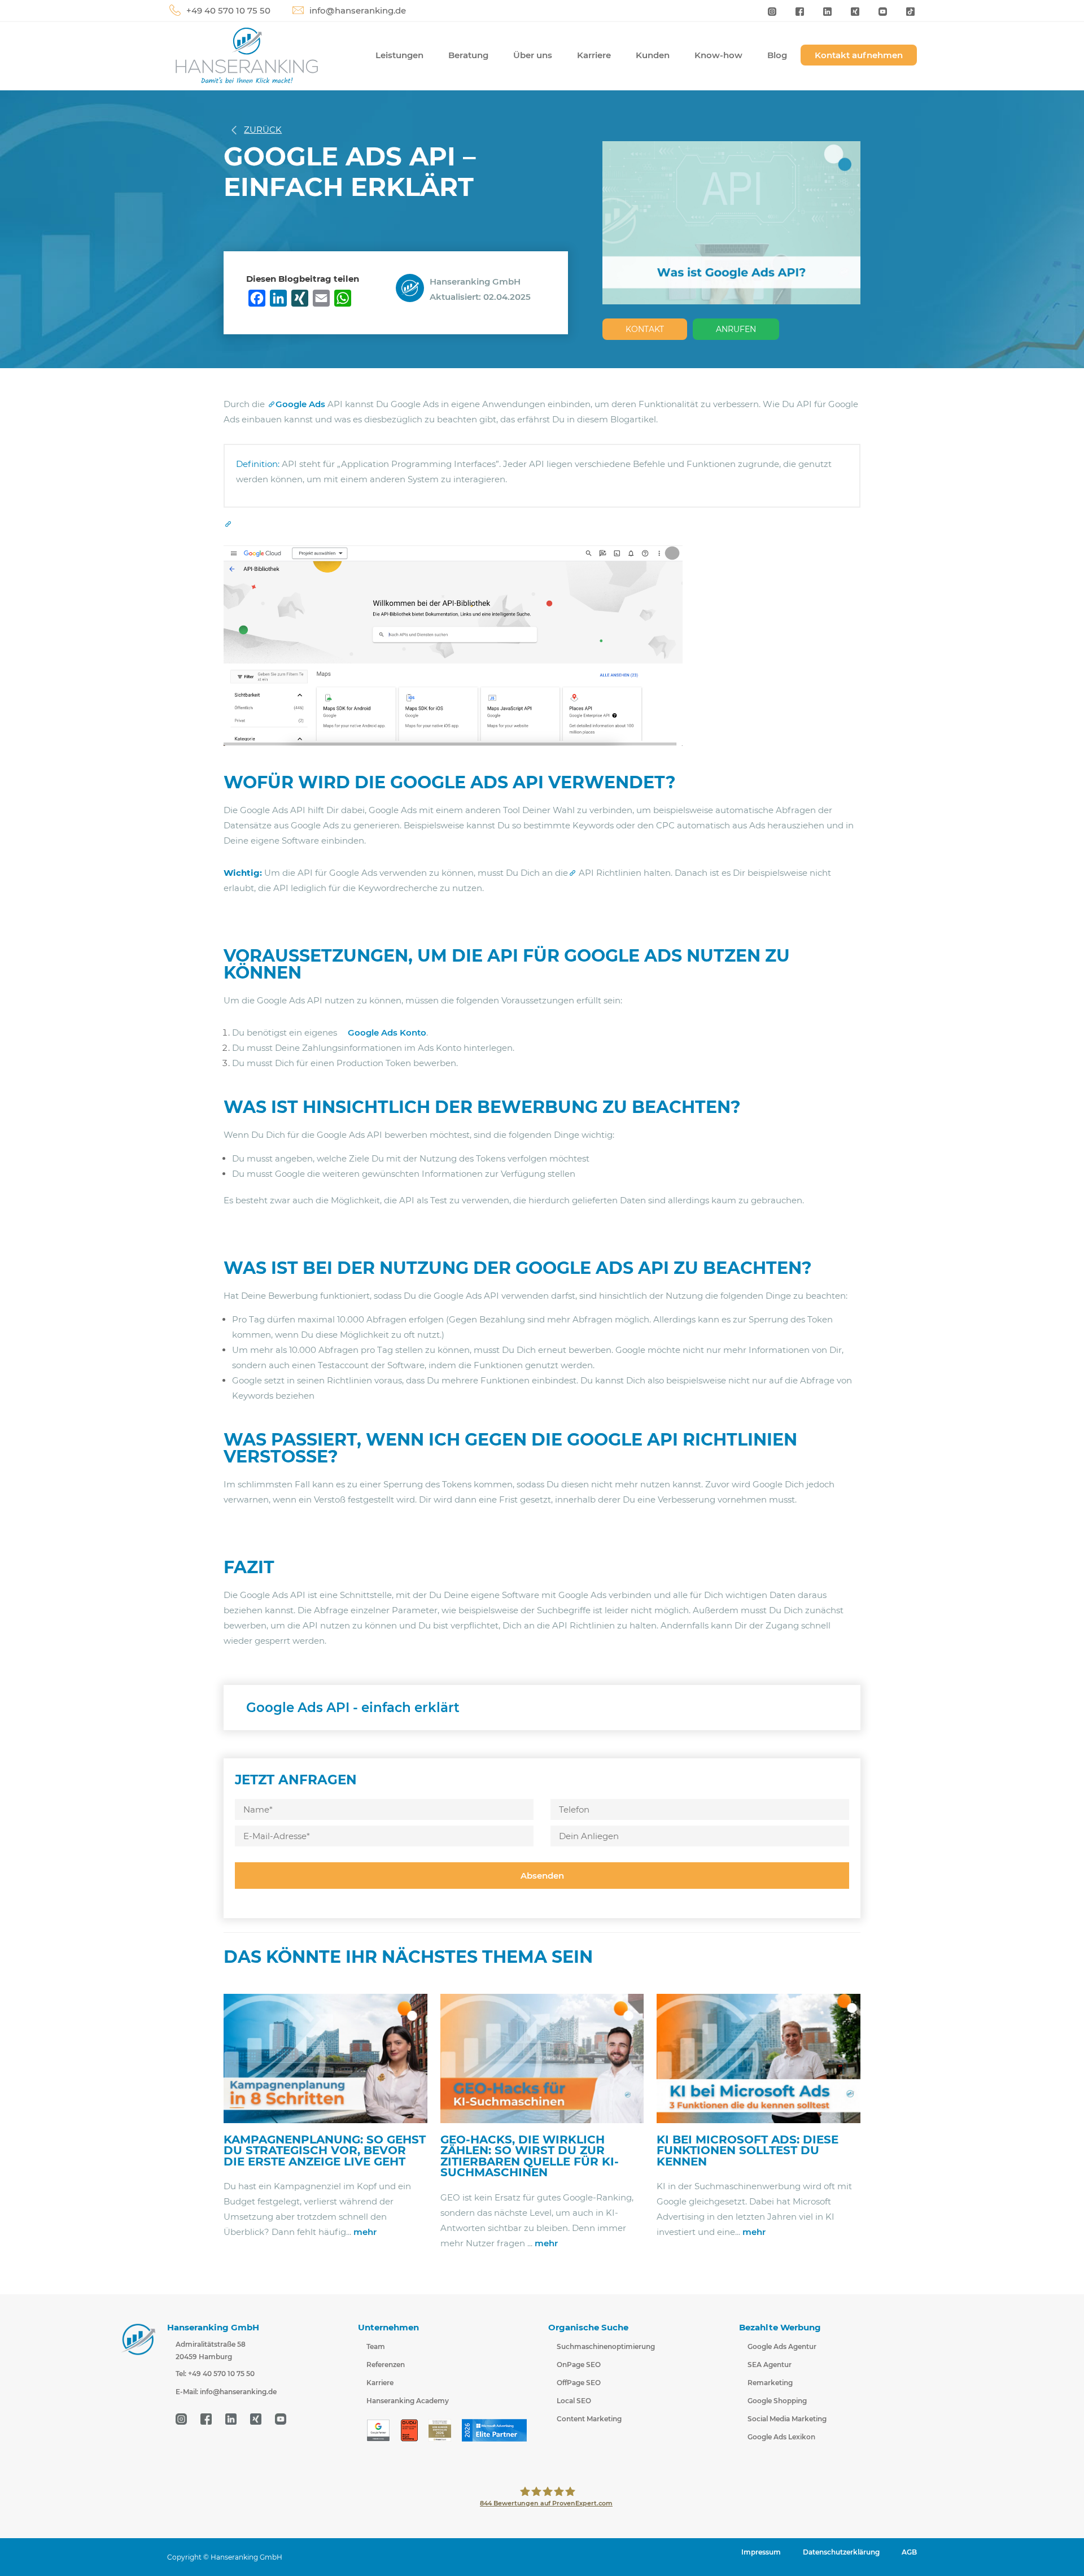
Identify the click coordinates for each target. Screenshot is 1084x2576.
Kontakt (645, 329)
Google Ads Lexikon (781, 2437)
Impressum (761, 2552)
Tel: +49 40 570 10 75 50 (215, 2374)
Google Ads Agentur (782, 2346)
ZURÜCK (263, 130)
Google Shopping (777, 2401)
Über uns (533, 55)
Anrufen (736, 329)
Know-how (718, 55)
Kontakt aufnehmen (859, 55)
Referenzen (386, 2365)
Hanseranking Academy (408, 2401)
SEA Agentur (770, 2365)
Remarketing (770, 2383)
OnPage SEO (579, 2365)
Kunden (653, 55)
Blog (777, 55)
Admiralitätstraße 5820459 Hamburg (211, 2350)
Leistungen (399, 55)
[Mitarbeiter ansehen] (413, 287)
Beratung (468, 55)
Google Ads (300, 404)
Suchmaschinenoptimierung (606, 2346)
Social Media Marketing (787, 2419)
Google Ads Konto (387, 1032)
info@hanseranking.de (358, 10)
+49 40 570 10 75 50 (228, 10)
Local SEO (574, 2401)
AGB (909, 2552)
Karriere (594, 55)
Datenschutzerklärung (841, 2552)
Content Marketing (589, 2419)
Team (376, 2346)
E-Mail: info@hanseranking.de (226, 2392)
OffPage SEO (579, 2383)
